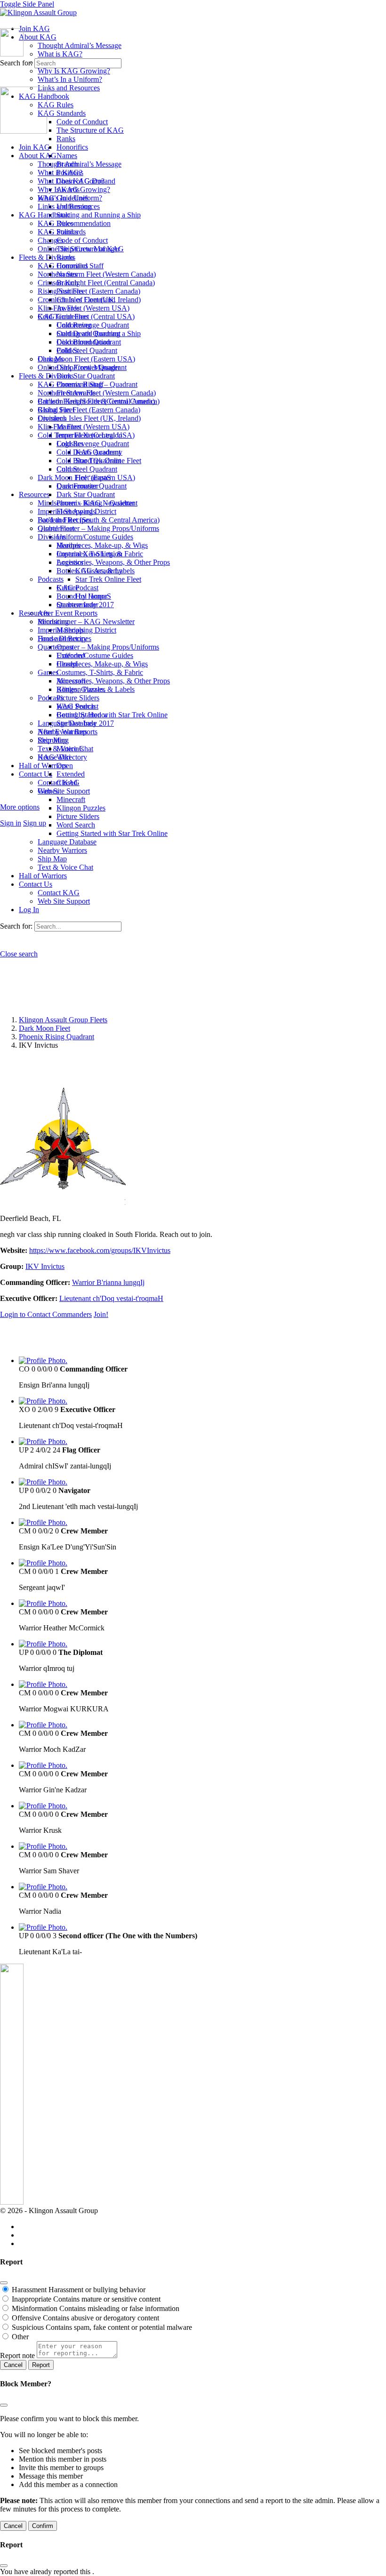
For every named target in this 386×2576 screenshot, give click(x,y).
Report (41, 2365)
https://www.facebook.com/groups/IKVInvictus (100, 1250)
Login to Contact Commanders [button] (46, 1314)
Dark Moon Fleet (44, 1028)
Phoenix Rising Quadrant (56, 1037)
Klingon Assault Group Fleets (63, 1020)
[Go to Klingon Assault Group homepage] (38, 12)
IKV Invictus (45, 1266)
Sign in (11, 823)
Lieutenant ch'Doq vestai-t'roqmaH (111, 1298)
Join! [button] (101, 1314)
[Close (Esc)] (4, 2283)
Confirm (43, 2526)
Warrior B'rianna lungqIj (108, 1282)
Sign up (35, 823)
